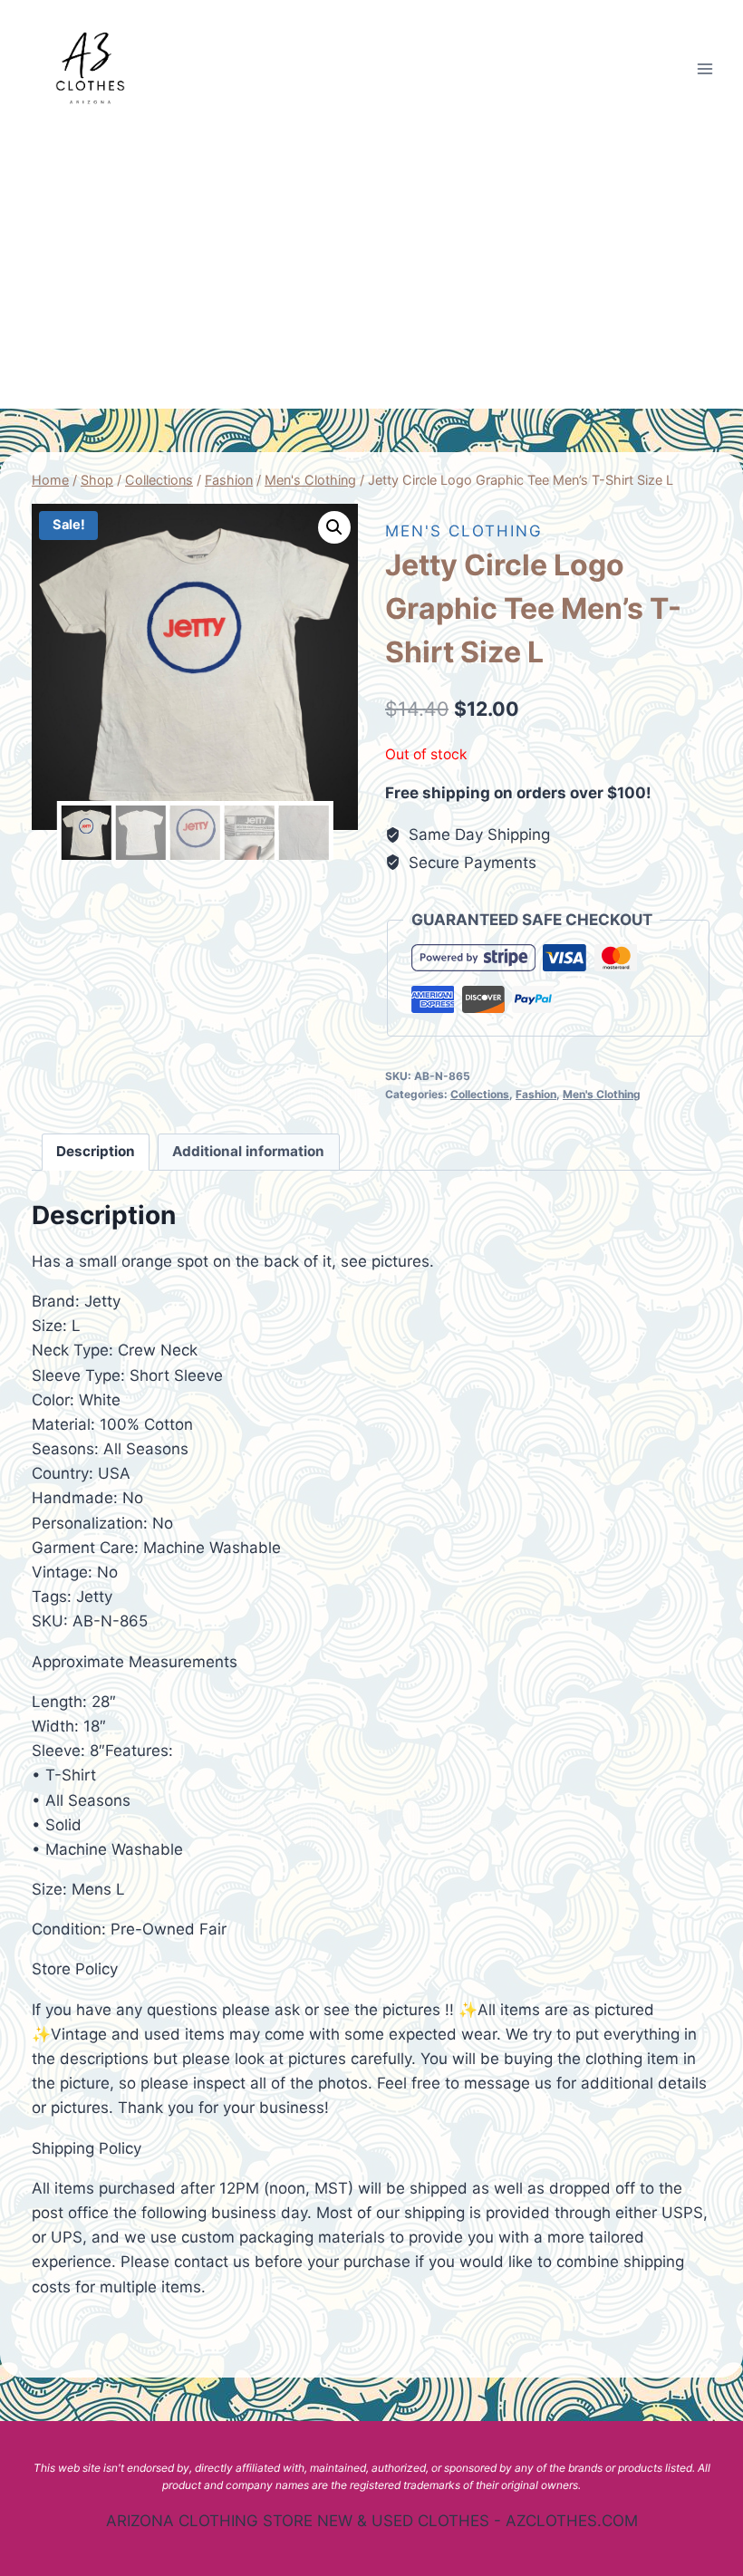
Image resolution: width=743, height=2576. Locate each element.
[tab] (96, 1153)
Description (96, 1151)
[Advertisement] (371, 273)
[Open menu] (704, 68)
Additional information (248, 1151)
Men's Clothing (464, 531)
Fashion (536, 1094)
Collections (480, 1094)
